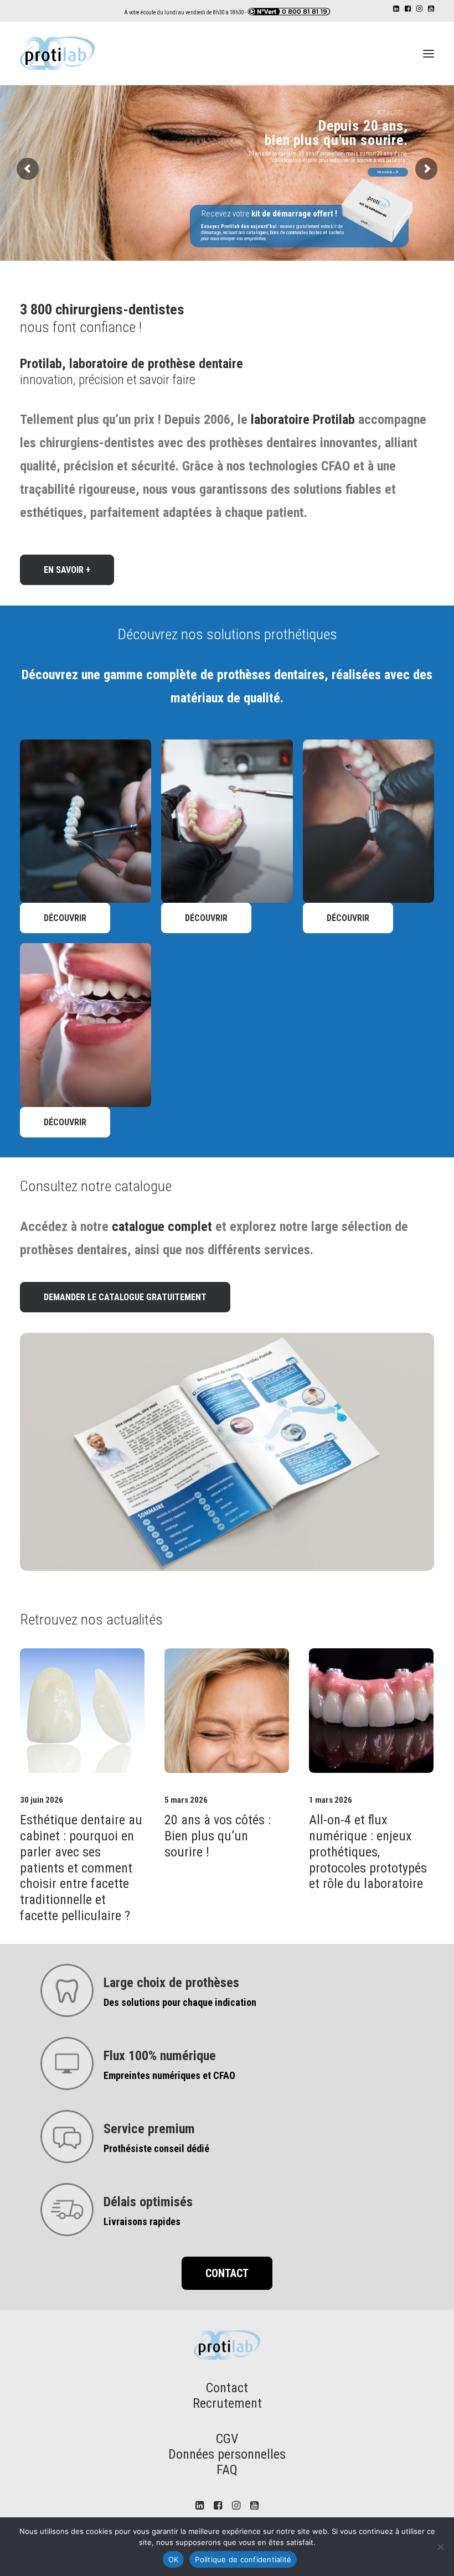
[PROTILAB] (57, 53)
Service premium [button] (149, 2129)
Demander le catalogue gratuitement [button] (125, 1297)
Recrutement (227, 2403)
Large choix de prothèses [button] (171, 1983)
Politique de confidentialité (243, 2559)
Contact (227, 2388)
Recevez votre (269, 214)
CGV (227, 2439)
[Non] (440, 2547)
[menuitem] (396, 9)
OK (174, 2559)
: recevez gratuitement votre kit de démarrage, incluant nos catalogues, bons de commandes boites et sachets (273, 232)
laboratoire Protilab (303, 420)
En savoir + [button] (67, 570)
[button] (396, 9)
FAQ (227, 2470)
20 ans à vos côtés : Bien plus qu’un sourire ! (73, 1836)
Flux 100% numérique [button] (160, 2056)
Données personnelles (227, 2454)
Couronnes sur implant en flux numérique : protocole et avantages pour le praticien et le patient (371, 1852)
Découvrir (65, 918)
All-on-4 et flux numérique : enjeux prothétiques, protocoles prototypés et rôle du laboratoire (223, 1852)
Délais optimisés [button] (148, 2202)
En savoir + (387, 172)
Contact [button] (227, 2273)
